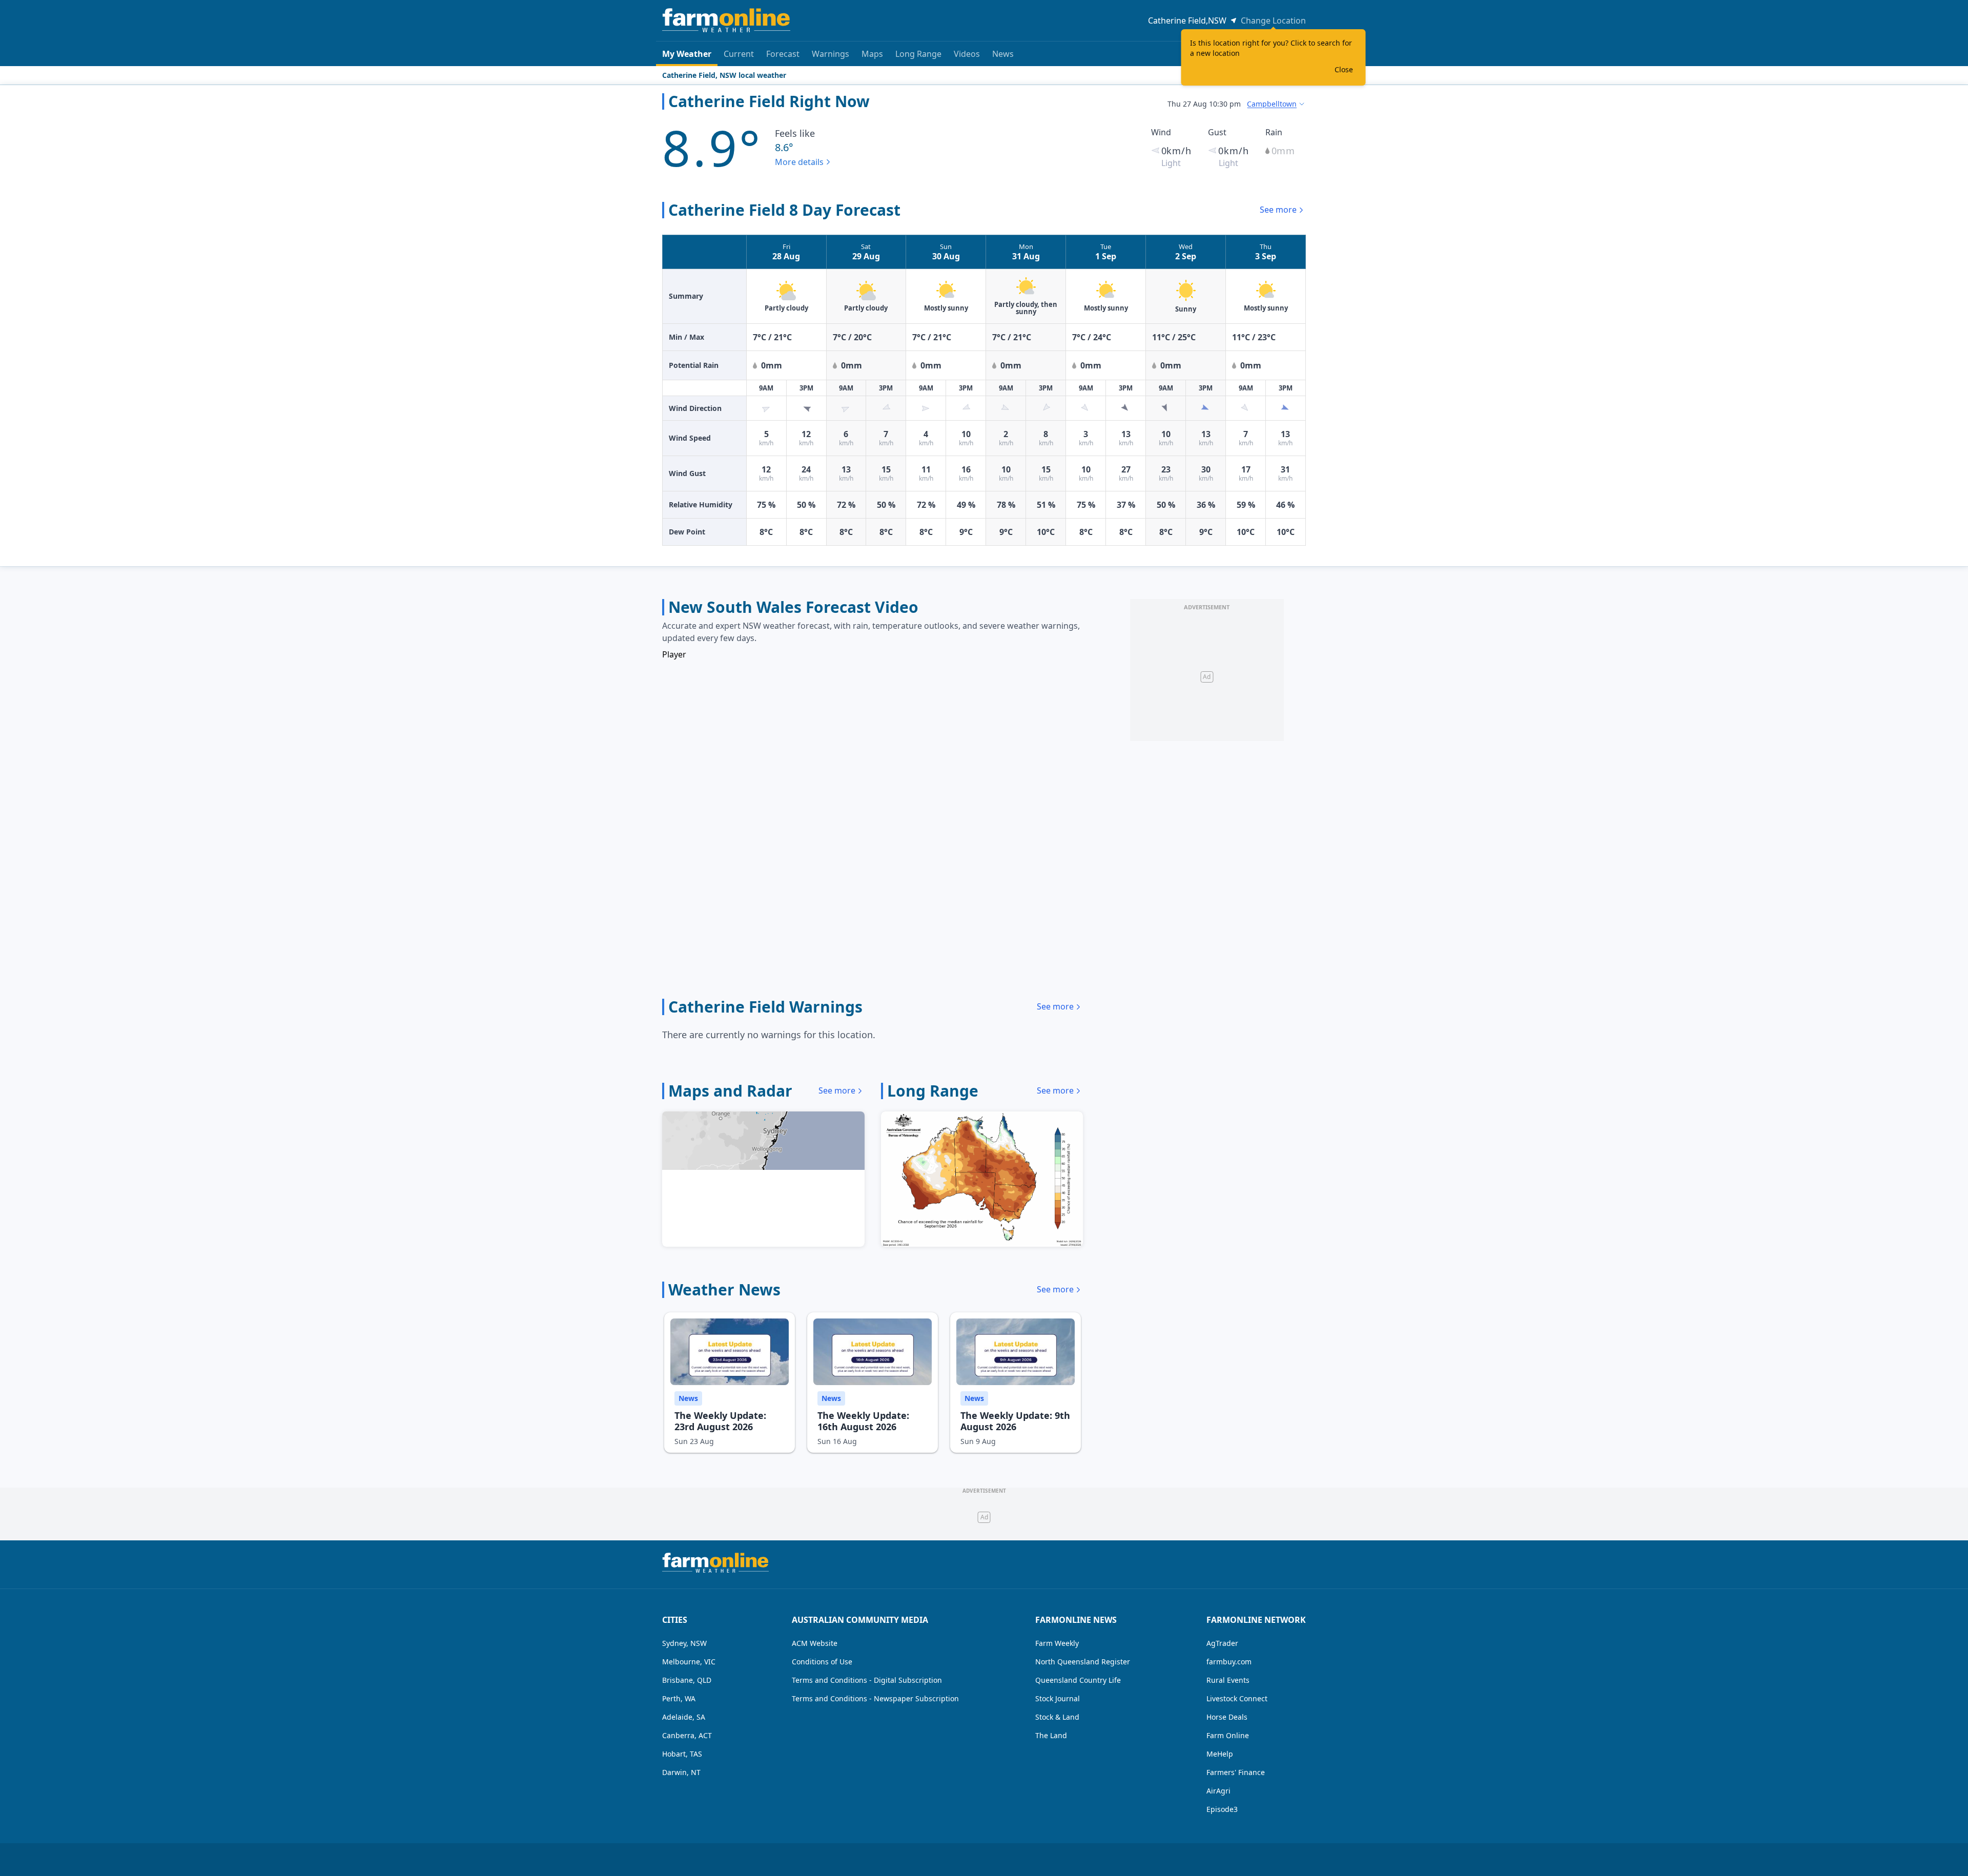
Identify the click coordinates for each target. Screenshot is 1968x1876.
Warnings (831, 54)
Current (739, 54)
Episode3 (1222, 1809)
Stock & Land (1057, 1717)
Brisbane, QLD (687, 1680)
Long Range (918, 54)
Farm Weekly (1057, 1643)
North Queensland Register (1083, 1662)
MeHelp (1220, 1754)
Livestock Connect (1237, 1698)
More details (799, 162)
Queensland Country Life (1078, 1680)
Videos (967, 54)
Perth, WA (679, 1698)
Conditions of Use (822, 1662)
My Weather (687, 54)
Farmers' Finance (1236, 1772)
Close (1344, 69)
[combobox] (1276, 104)
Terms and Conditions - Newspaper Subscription (875, 1698)
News (1003, 54)
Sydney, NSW (684, 1643)
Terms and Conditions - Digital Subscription (867, 1680)
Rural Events (1228, 1680)
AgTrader (1222, 1643)
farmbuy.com (1229, 1662)
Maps (872, 54)
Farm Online (1228, 1735)
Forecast (783, 54)
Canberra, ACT (687, 1735)
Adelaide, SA (684, 1717)
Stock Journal (1058, 1698)
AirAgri (1218, 1791)
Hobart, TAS (682, 1754)
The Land (1051, 1735)
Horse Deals (1227, 1717)
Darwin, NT (681, 1772)
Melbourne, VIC (689, 1662)
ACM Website (815, 1643)
